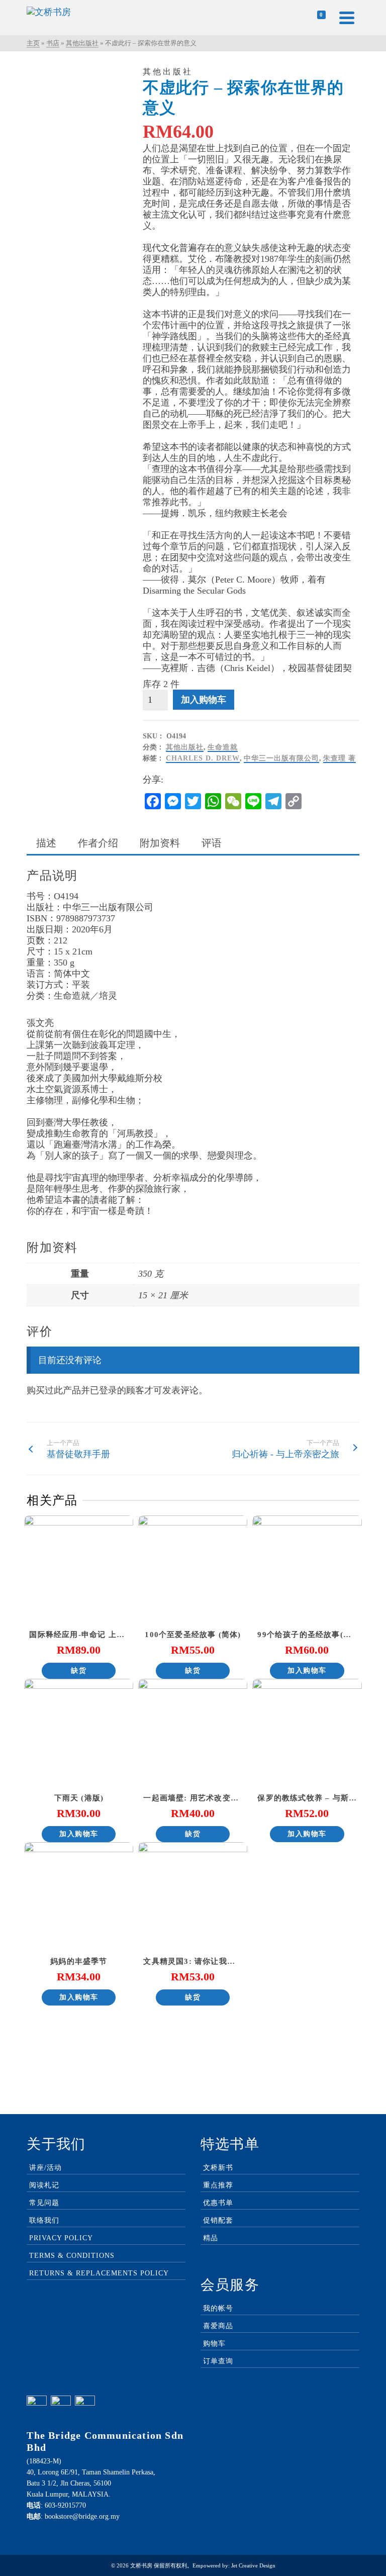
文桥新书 (218, 2168)
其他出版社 (185, 747)
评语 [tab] (212, 843)
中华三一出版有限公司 (281, 758)
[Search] (293, 18)
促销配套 (218, 2220)
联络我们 (44, 2220)
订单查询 (218, 2361)
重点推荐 (218, 2185)
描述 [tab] (46, 843)
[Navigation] (347, 18)
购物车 (214, 2344)
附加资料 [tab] (160, 843)
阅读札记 (44, 2185)
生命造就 (223, 747)
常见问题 (44, 2203)
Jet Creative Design (253, 2565)
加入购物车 (204, 700)
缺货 (79, 1671)
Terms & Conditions (72, 2256)
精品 (211, 2238)
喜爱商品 (218, 2326)
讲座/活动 (45, 2168)
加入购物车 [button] (307, 1671)
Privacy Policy (61, 2238)
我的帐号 (218, 2308)
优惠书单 (218, 2203)
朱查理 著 (340, 758)
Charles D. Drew (203, 758)
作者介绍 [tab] (98, 843)
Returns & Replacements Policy (99, 2273)
